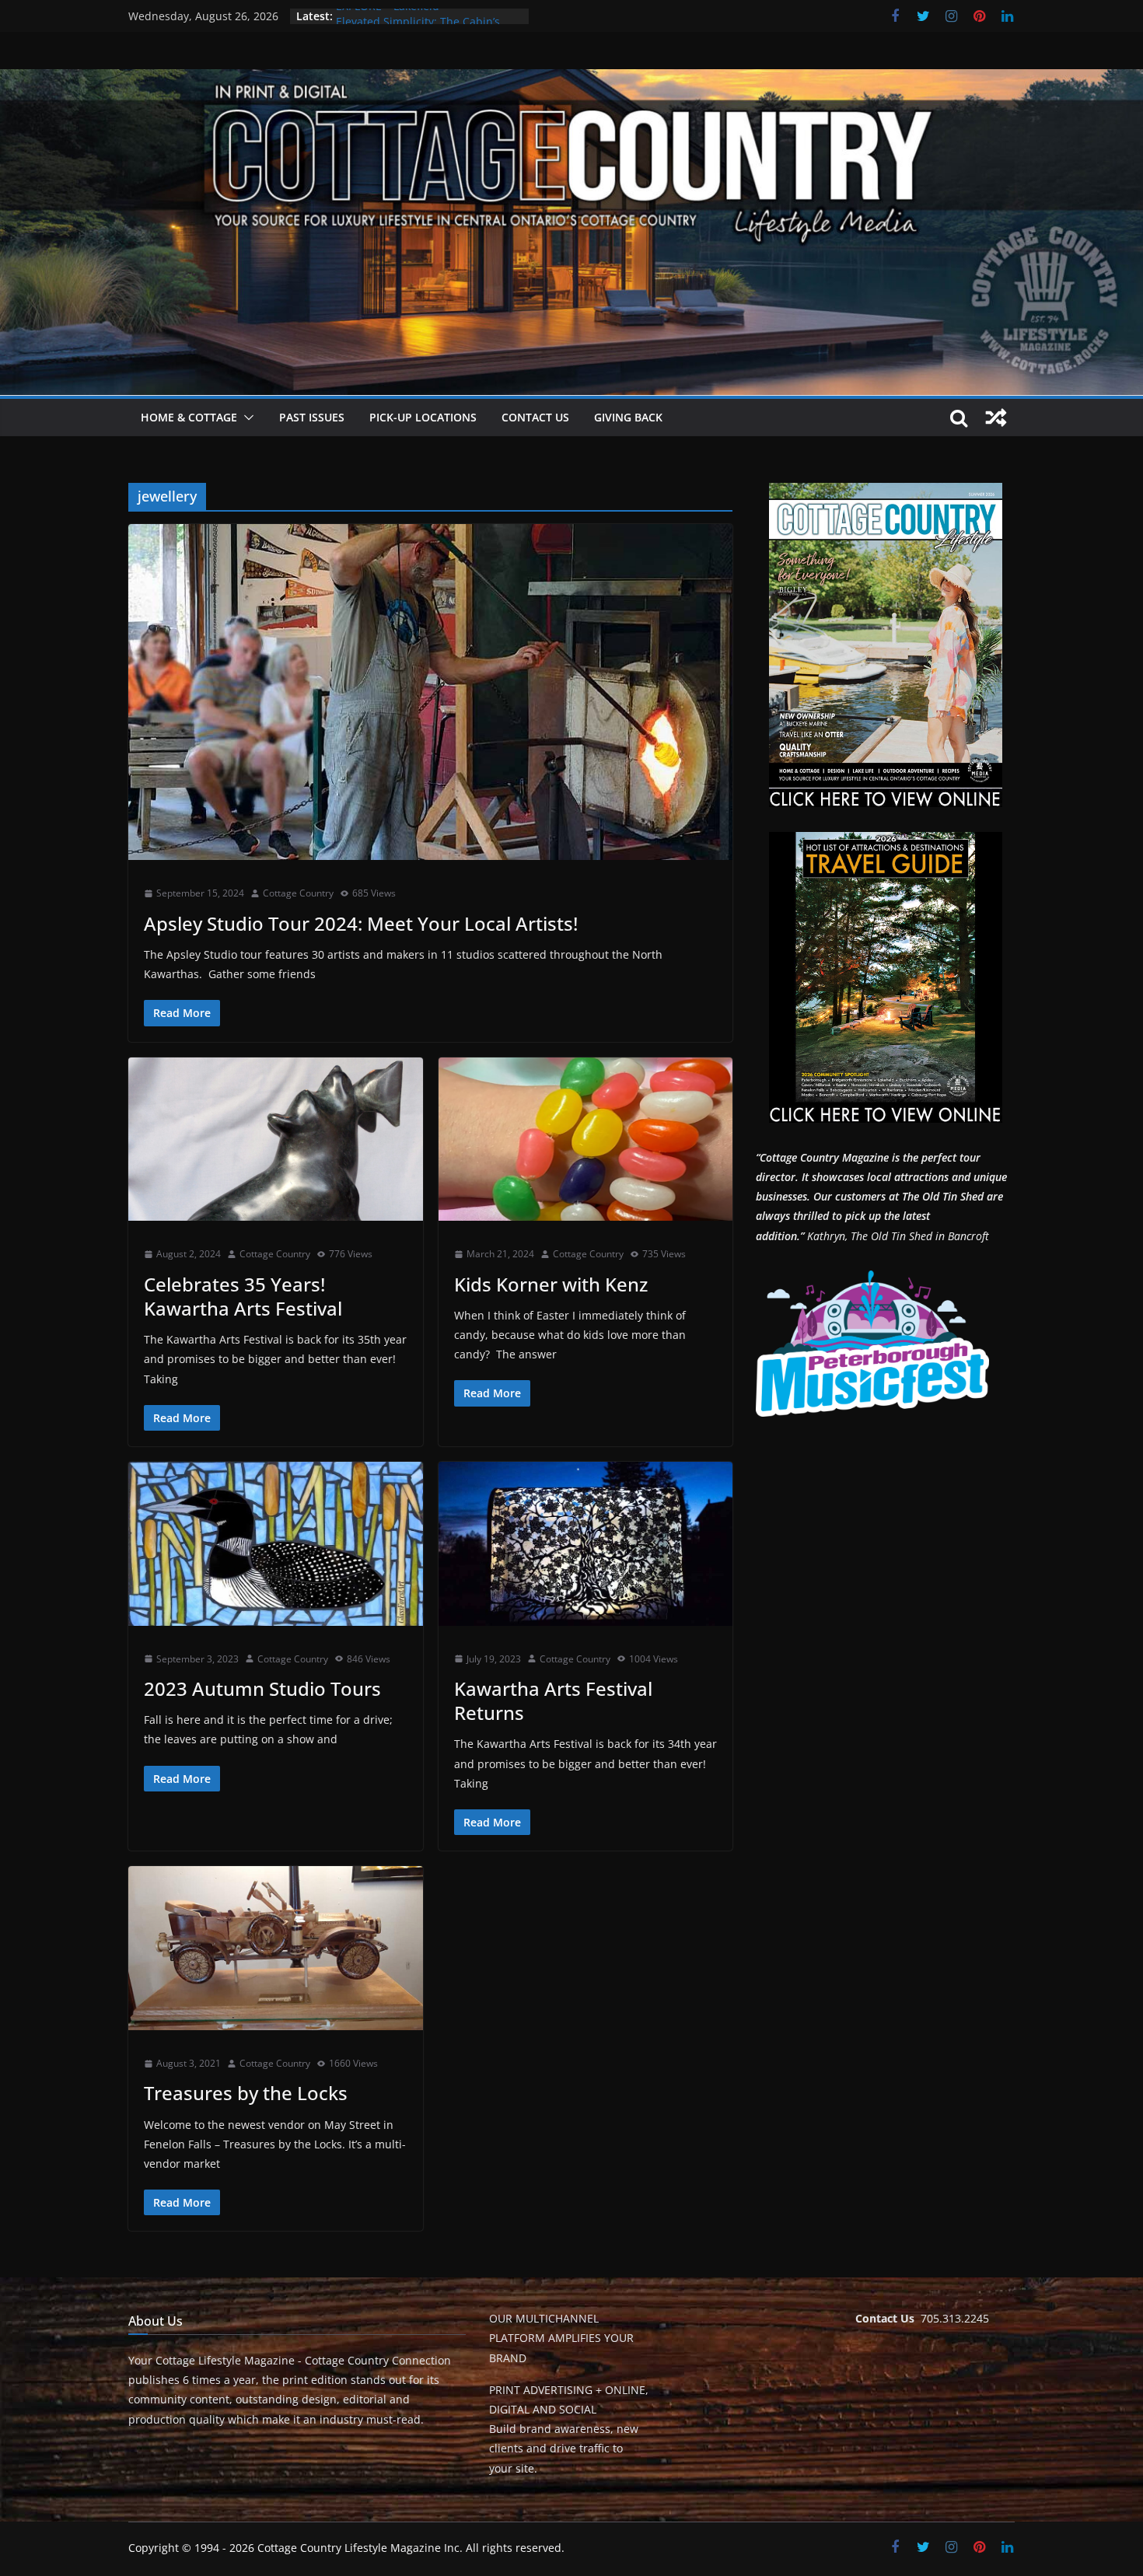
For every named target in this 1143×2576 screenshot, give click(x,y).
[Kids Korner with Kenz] (586, 1139)
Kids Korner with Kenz (551, 1284)
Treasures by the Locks (246, 2093)
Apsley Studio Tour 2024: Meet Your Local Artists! (361, 923)
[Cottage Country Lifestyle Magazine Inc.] (571, 80)
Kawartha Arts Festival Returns (553, 1700)
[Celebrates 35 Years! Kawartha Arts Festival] (276, 1139)
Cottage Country (298, 893)
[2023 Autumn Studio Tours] (276, 1544)
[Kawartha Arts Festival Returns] (586, 1544)
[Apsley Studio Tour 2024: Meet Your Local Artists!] (430, 692)
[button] (246, 418)
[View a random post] (996, 418)
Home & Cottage (189, 417)
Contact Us (535, 417)
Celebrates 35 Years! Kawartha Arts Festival (243, 1296)
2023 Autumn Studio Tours (262, 1688)
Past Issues (312, 417)
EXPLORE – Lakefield (388, 16)
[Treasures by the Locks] (276, 1948)
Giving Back (628, 417)
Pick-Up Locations (423, 417)
